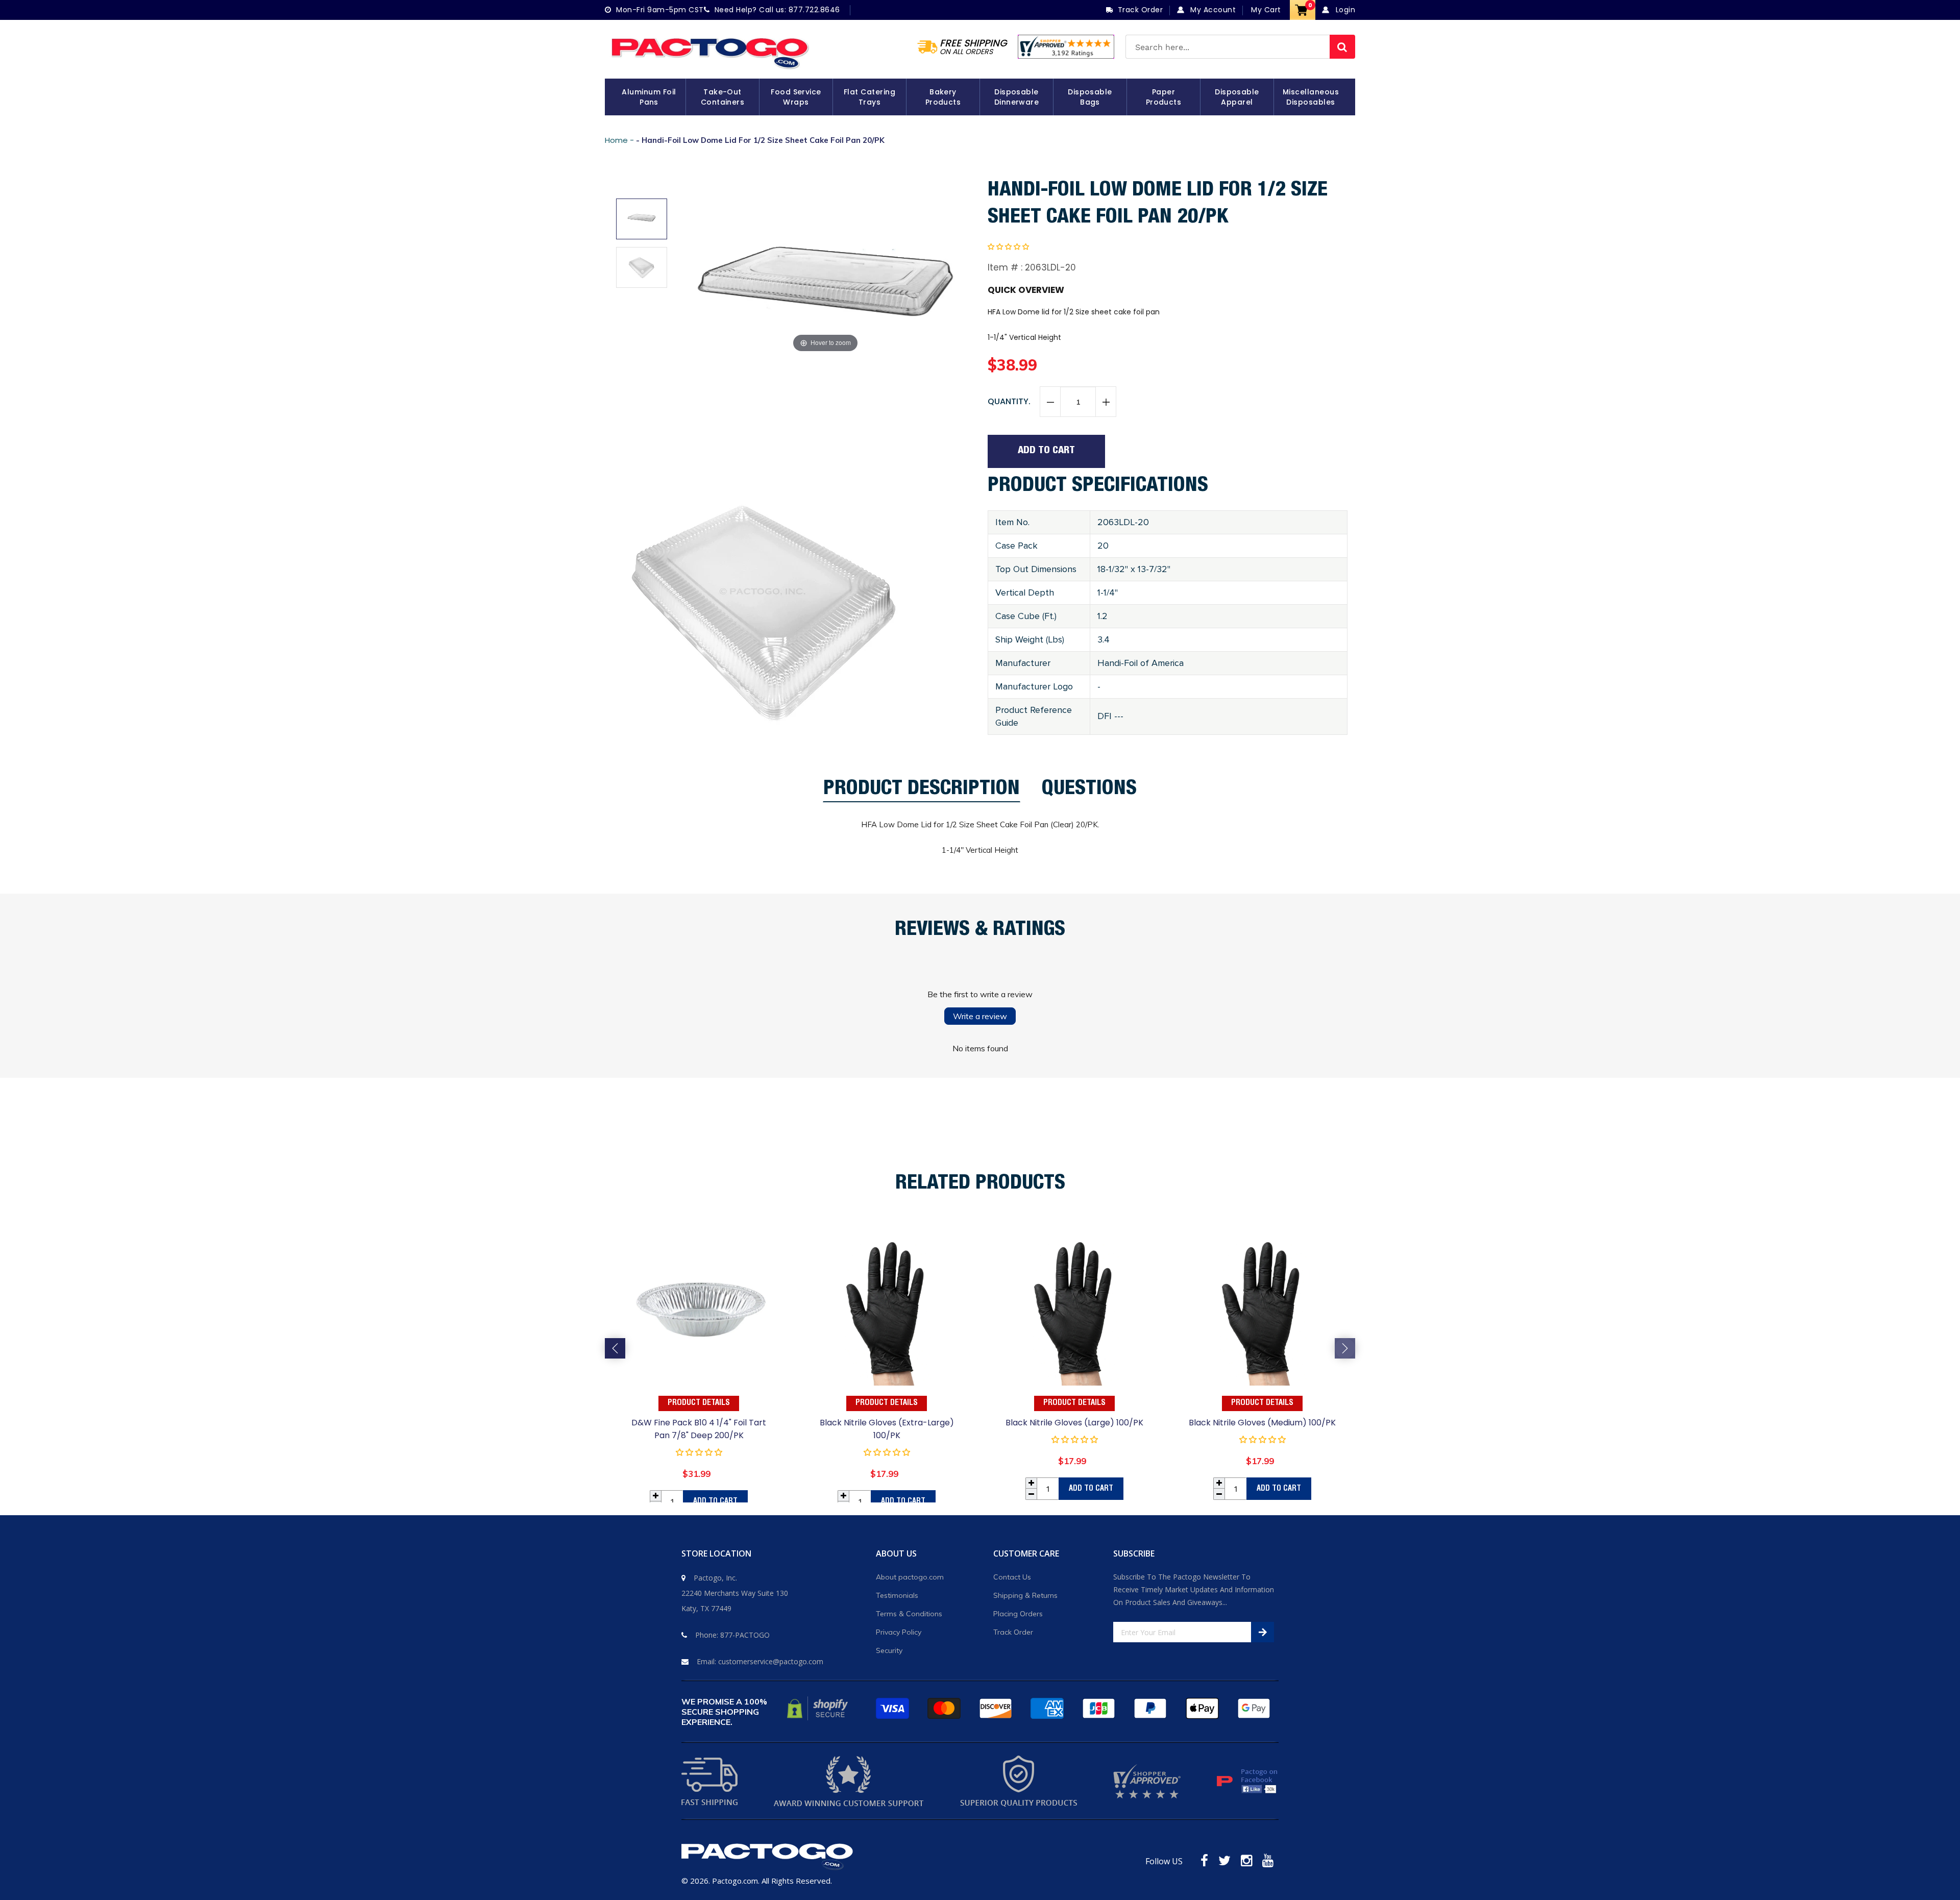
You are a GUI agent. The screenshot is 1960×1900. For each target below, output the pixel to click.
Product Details (699, 1403)
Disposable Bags (1090, 97)
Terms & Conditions (909, 1614)
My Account (1212, 10)
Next (1345, 1348)
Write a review (980, 1016)
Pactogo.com (735, 1881)
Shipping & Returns (1025, 1595)
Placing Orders (1018, 1614)
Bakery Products (943, 97)
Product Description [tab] (922, 791)
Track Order (1013, 1632)
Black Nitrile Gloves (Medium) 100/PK (1262, 1423)
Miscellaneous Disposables (1311, 97)
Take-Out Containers (723, 97)
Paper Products (1164, 97)
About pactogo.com (910, 1577)
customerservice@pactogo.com (771, 1661)
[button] (1008, 246)
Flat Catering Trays (869, 97)
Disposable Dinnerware (1017, 97)
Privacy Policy (899, 1632)
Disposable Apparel (1237, 97)
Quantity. (1009, 401)
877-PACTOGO (745, 1635)
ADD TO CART (715, 1502)
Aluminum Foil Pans (649, 97)
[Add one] (1106, 402)
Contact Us (1012, 1577)
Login (1344, 10)
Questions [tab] (1089, 791)
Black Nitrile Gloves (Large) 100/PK (1074, 1423)
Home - (620, 140)
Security (889, 1650)
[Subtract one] (1050, 402)
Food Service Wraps (796, 97)
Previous (615, 1348)
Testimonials (897, 1595)
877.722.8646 (814, 10)
